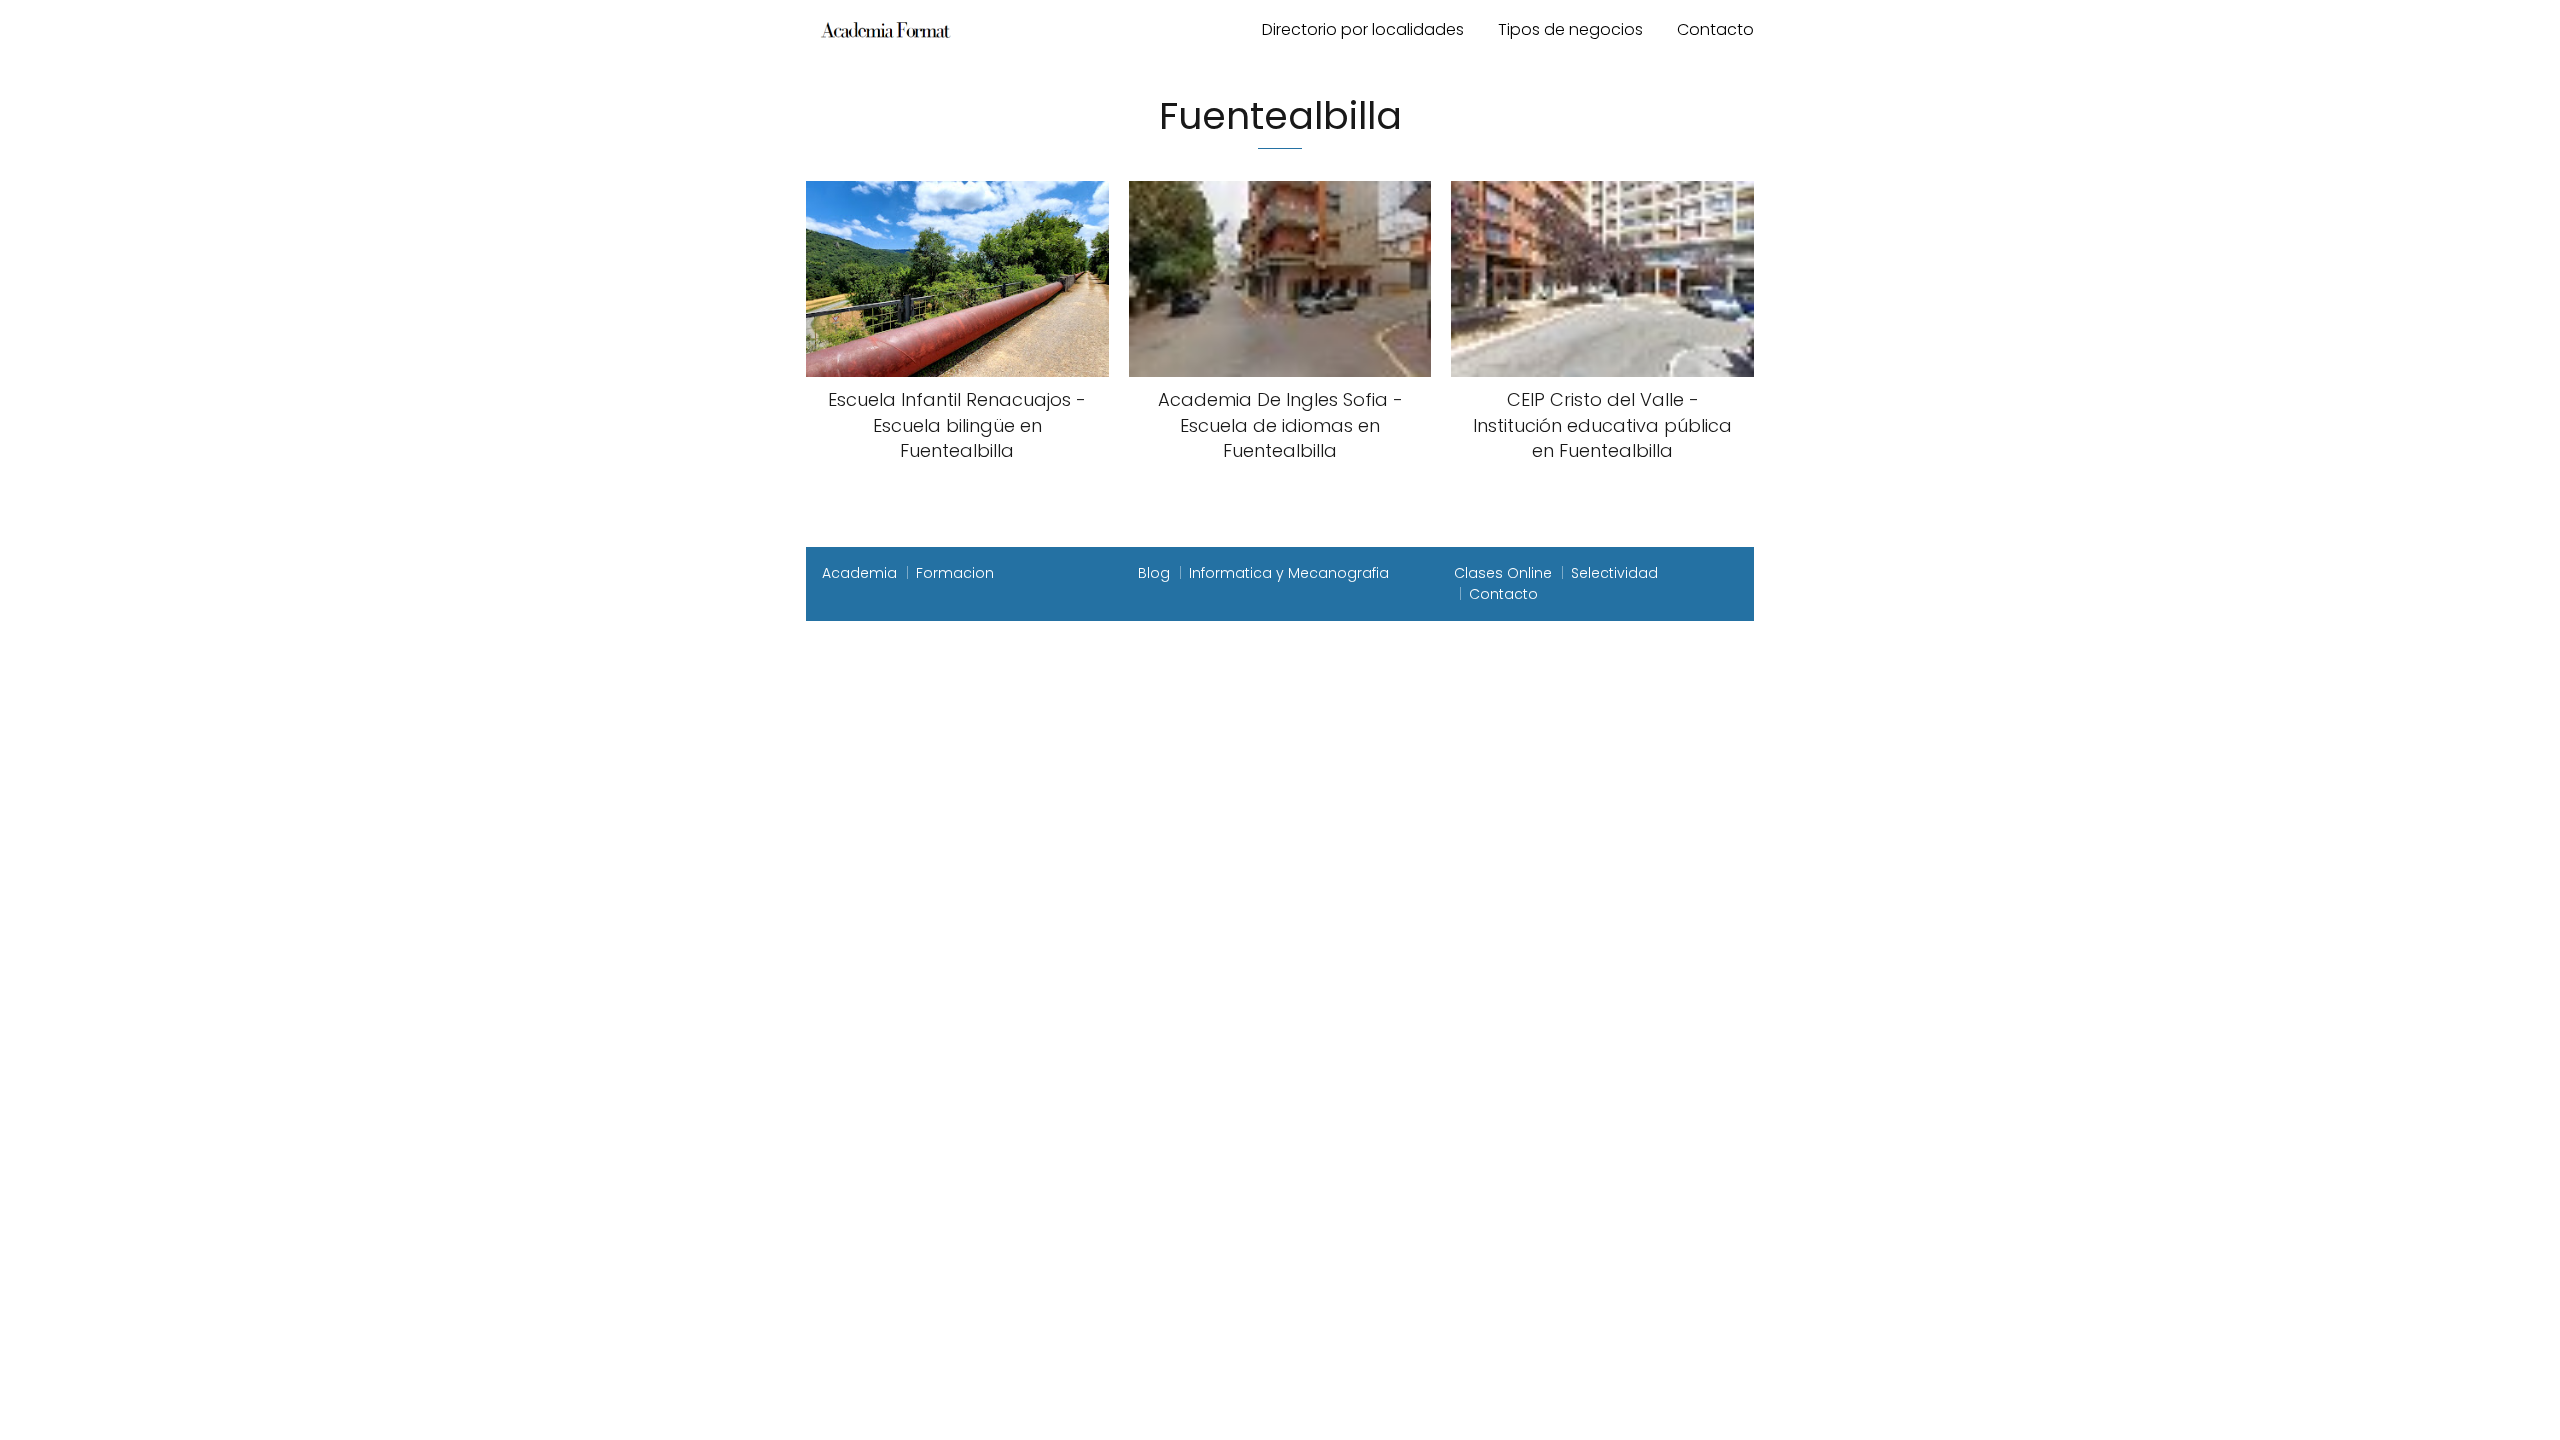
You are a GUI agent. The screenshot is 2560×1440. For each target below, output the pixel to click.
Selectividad (1614, 573)
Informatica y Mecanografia (1289, 573)
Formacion (955, 573)
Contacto (1715, 29)
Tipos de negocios (1570, 29)
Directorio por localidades (1363, 29)
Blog (1154, 573)
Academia (859, 573)
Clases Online (1503, 573)
